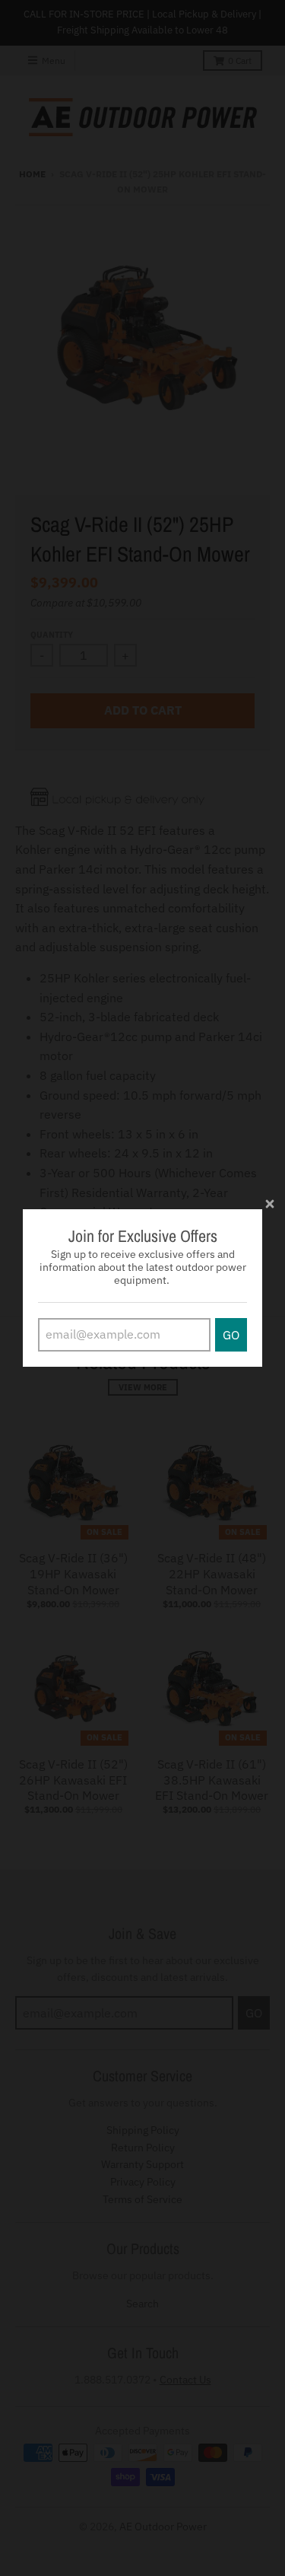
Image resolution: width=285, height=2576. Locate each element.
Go (231, 1335)
